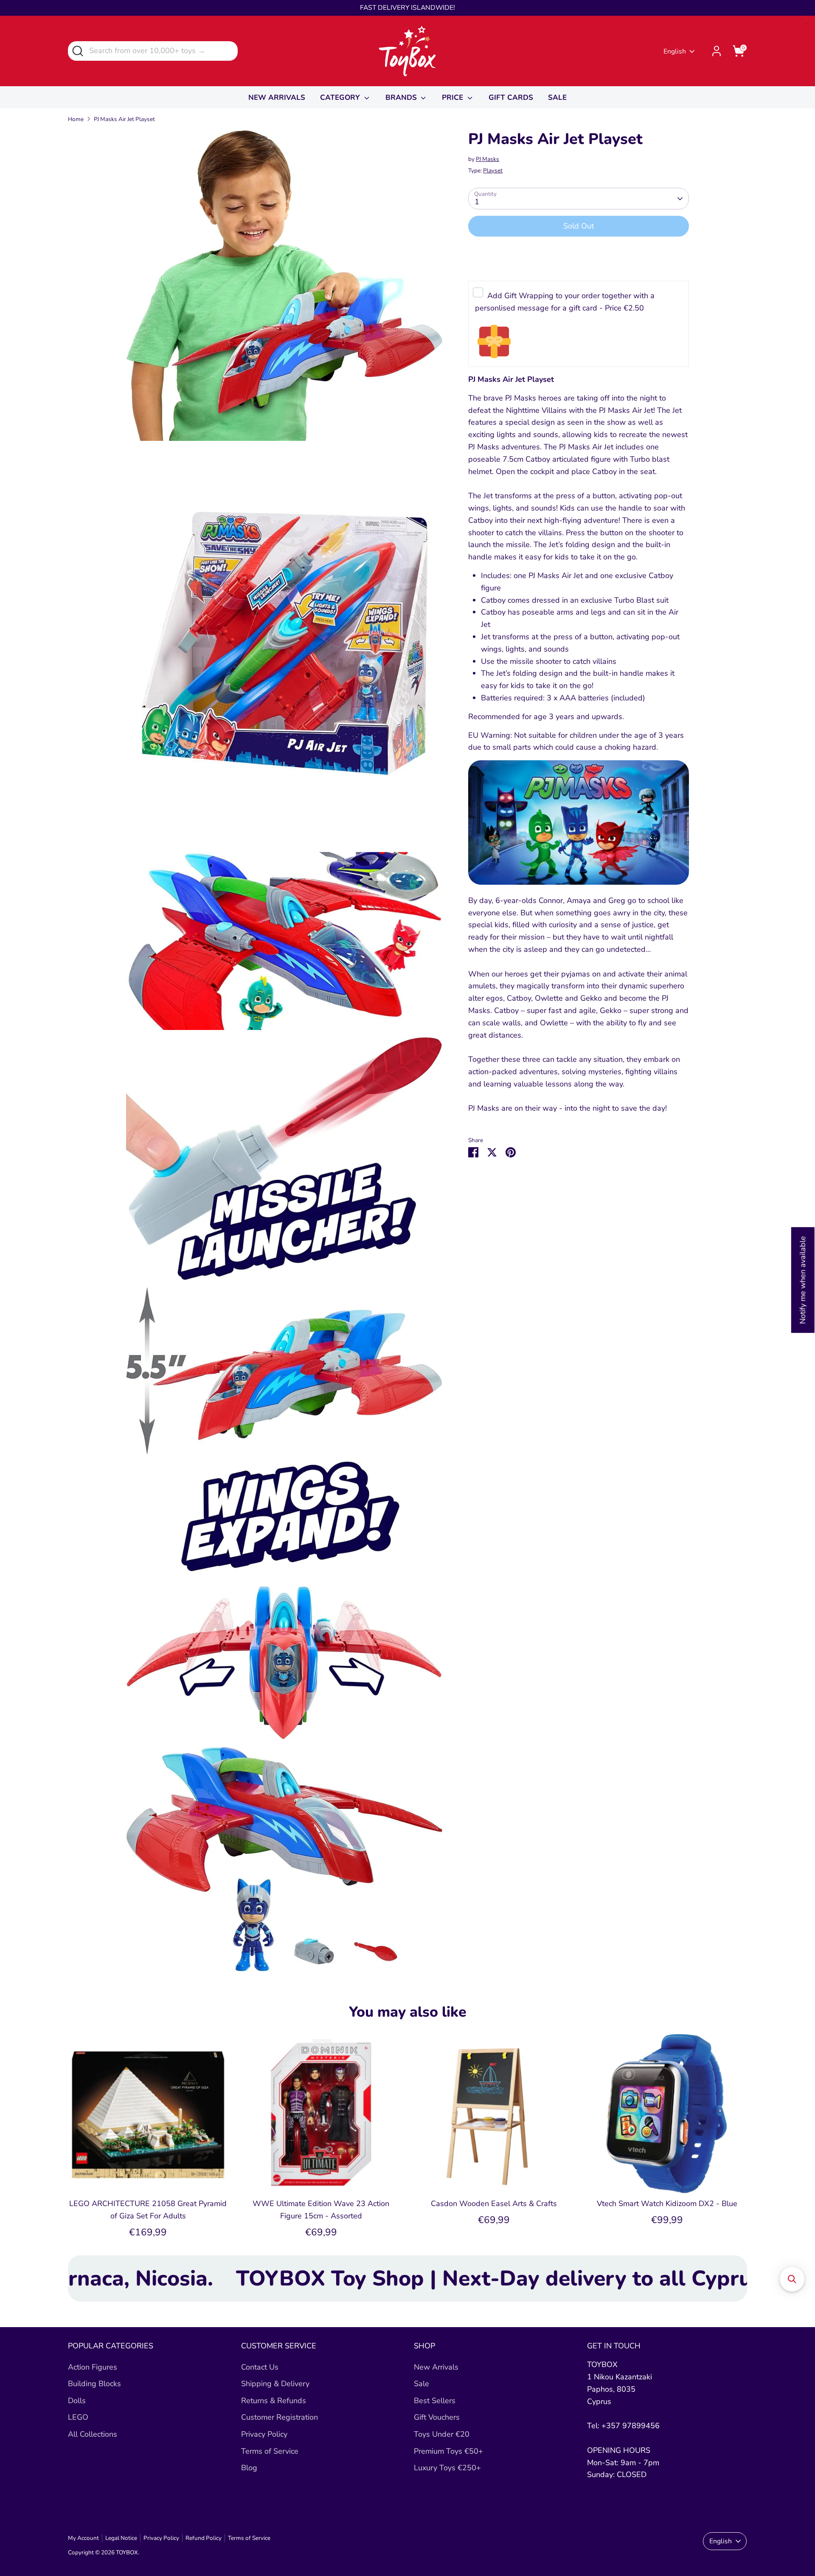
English (675, 51)
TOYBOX (127, 2552)
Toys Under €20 (442, 2434)
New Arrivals (436, 2367)
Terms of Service (270, 2451)
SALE (557, 97)
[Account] (717, 51)
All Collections (93, 2434)
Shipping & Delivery (275, 2384)
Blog (249, 2468)
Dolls (77, 2401)
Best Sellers (435, 2401)
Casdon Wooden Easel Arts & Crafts (494, 2204)
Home (76, 119)
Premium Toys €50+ (448, 2451)
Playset (493, 171)
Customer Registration (280, 2417)
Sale (422, 2384)
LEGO (78, 2417)
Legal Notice (121, 2538)
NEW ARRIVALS (277, 97)
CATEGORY (341, 97)
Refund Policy (204, 2538)
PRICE (454, 97)
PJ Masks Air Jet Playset (124, 119)
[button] (792, 2279)
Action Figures (93, 2367)
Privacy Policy (264, 2434)
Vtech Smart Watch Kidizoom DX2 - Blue (667, 2204)
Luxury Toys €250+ (447, 2468)
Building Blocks (94, 2384)
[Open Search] (77, 50)
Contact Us (260, 2367)
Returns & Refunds (274, 2401)
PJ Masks (488, 159)
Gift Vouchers (437, 2417)
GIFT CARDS (511, 97)
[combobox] (153, 51)
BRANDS (402, 97)
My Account (83, 2538)
